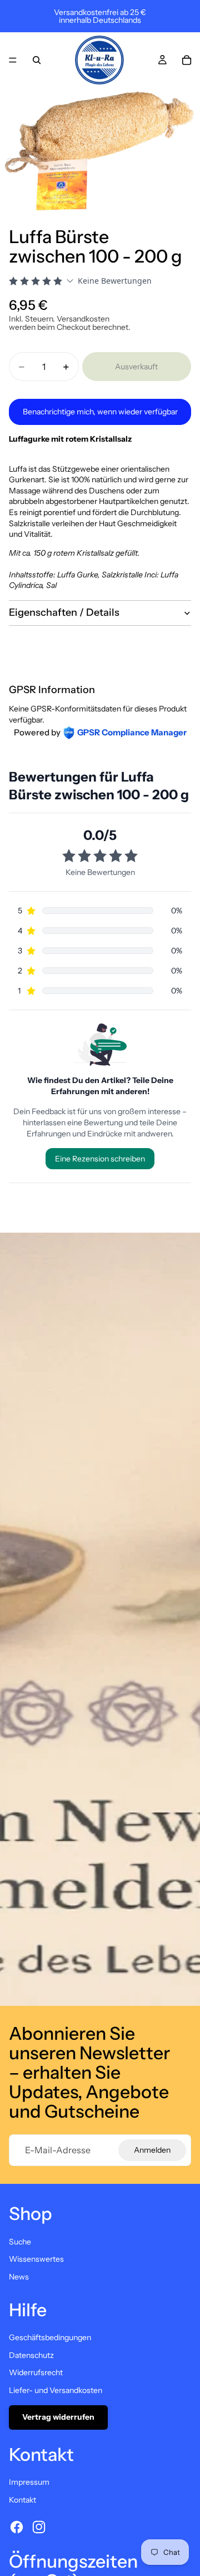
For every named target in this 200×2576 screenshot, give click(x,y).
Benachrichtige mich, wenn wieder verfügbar (100, 412)
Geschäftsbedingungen (50, 2337)
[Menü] (13, 60)
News (19, 2277)
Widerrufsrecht (36, 2372)
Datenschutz (31, 2355)
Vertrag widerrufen (58, 2417)
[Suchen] (37, 60)
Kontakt (22, 2500)
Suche (20, 2242)
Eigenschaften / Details (64, 612)
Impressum (29, 2482)
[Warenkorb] (187, 60)
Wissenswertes (36, 2259)
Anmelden (152, 2150)
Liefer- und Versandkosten (56, 2390)
